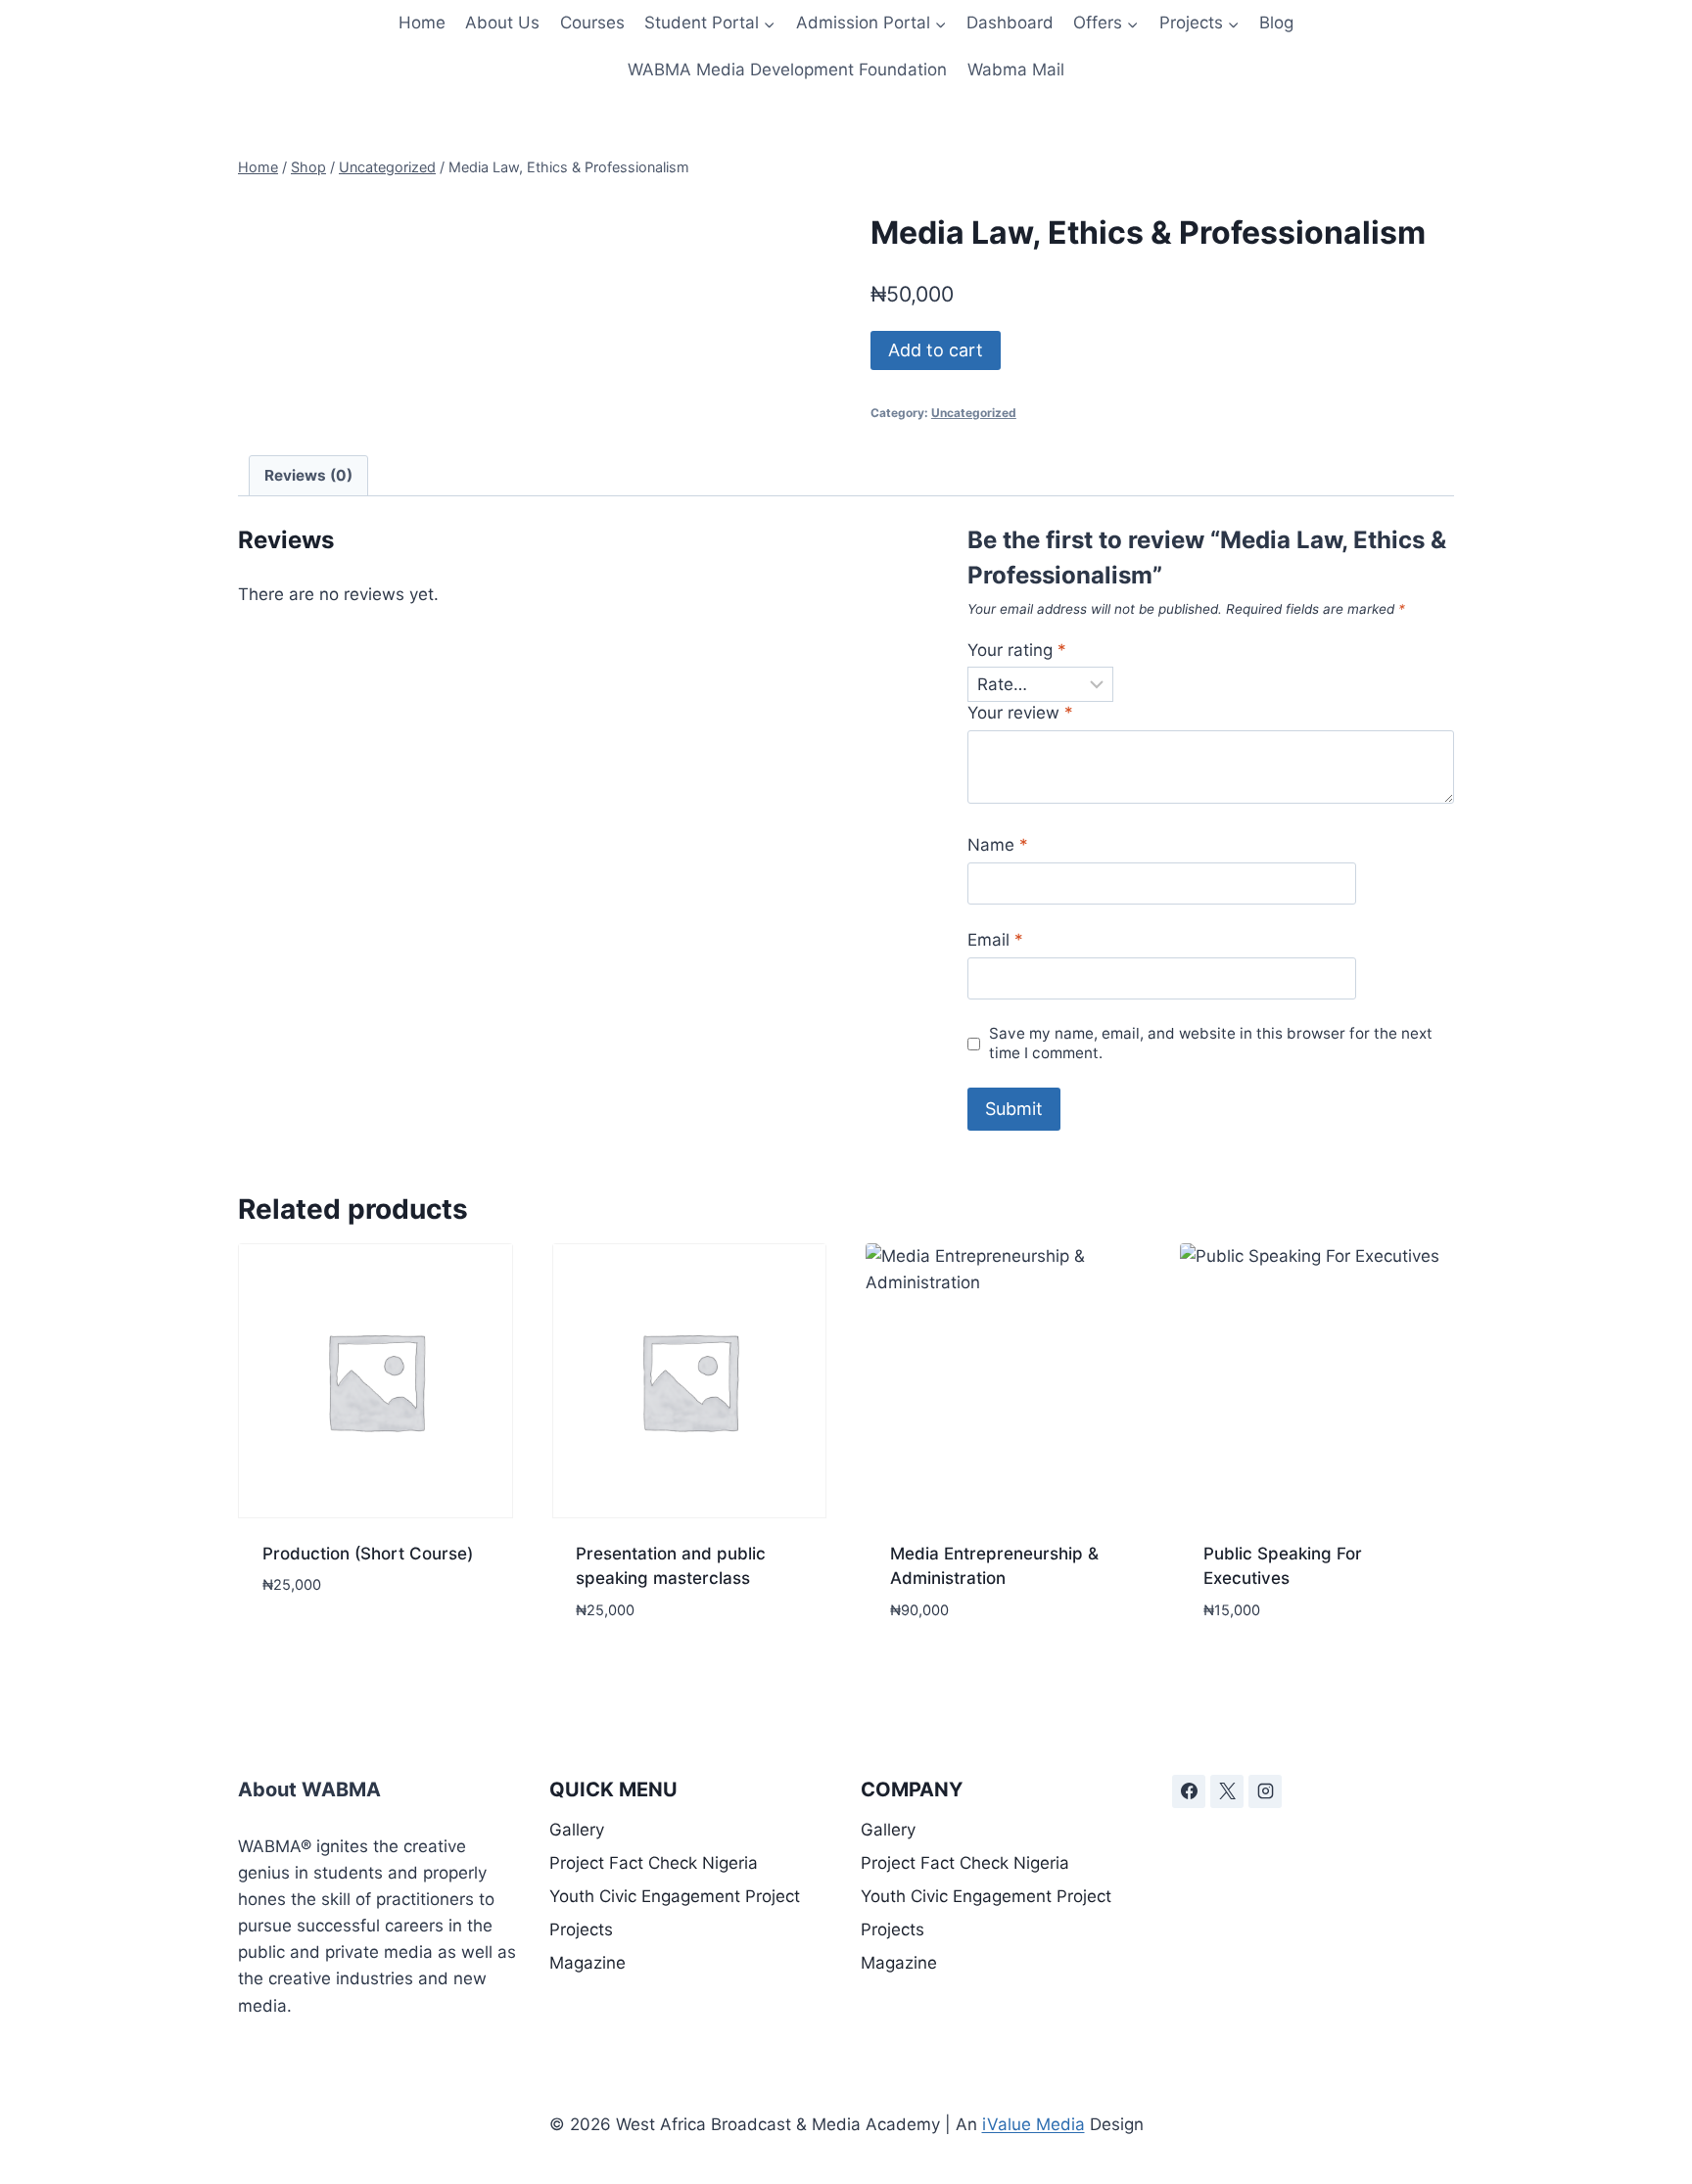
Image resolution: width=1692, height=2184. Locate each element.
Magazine (587, 1963)
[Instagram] (1265, 1791)
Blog (1276, 23)
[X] (1227, 1791)
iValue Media (1034, 2124)
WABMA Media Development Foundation (787, 70)
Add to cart (936, 350)
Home (422, 23)
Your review (1020, 713)
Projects (581, 1929)
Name (998, 845)
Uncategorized (974, 413)
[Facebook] (1189, 1791)
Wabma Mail (1016, 70)
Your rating (1017, 650)
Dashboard (1010, 23)
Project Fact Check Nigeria (654, 1863)
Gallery (577, 1830)
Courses (592, 23)
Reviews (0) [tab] (308, 475)
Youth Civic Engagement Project (675, 1896)
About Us (502, 23)
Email (995, 940)
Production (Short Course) (368, 1554)
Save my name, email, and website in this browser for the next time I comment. (1211, 1043)
